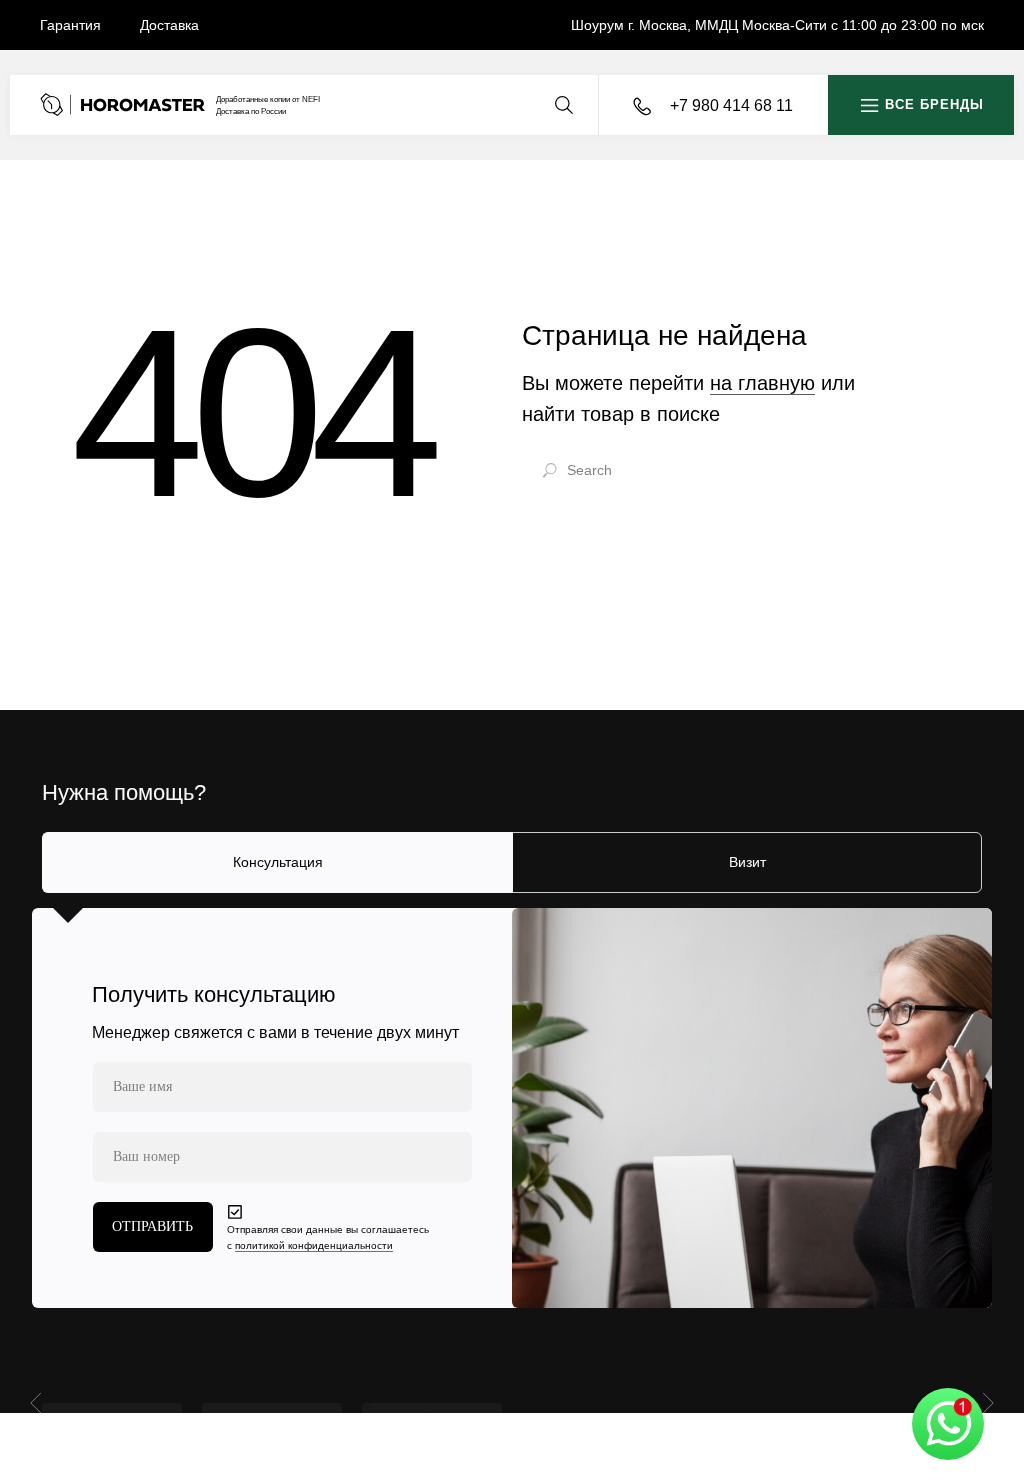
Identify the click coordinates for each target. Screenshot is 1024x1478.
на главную (762, 383)
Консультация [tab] (278, 862)
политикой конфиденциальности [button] (314, 1245)
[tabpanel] (512, 1108)
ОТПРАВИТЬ (152, 1226)
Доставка (169, 25)
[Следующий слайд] (985, 1402)
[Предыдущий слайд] (38, 1402)
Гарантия (70, 25)
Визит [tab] (747, 862)
